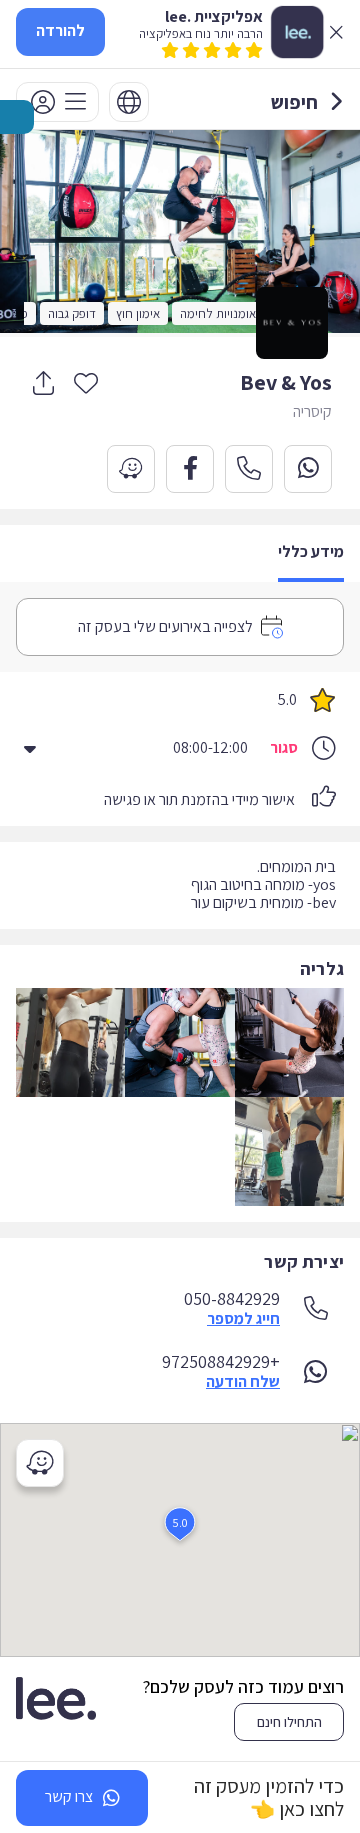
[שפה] (129, 102)
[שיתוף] (43, 383)
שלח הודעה (243, 1382)
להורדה (60, 30)
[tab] (311, 553)
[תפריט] (57, 102)
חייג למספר (243, 1319)
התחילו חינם (289, 1722)
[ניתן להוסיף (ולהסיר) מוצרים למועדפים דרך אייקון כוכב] (86, 382)
